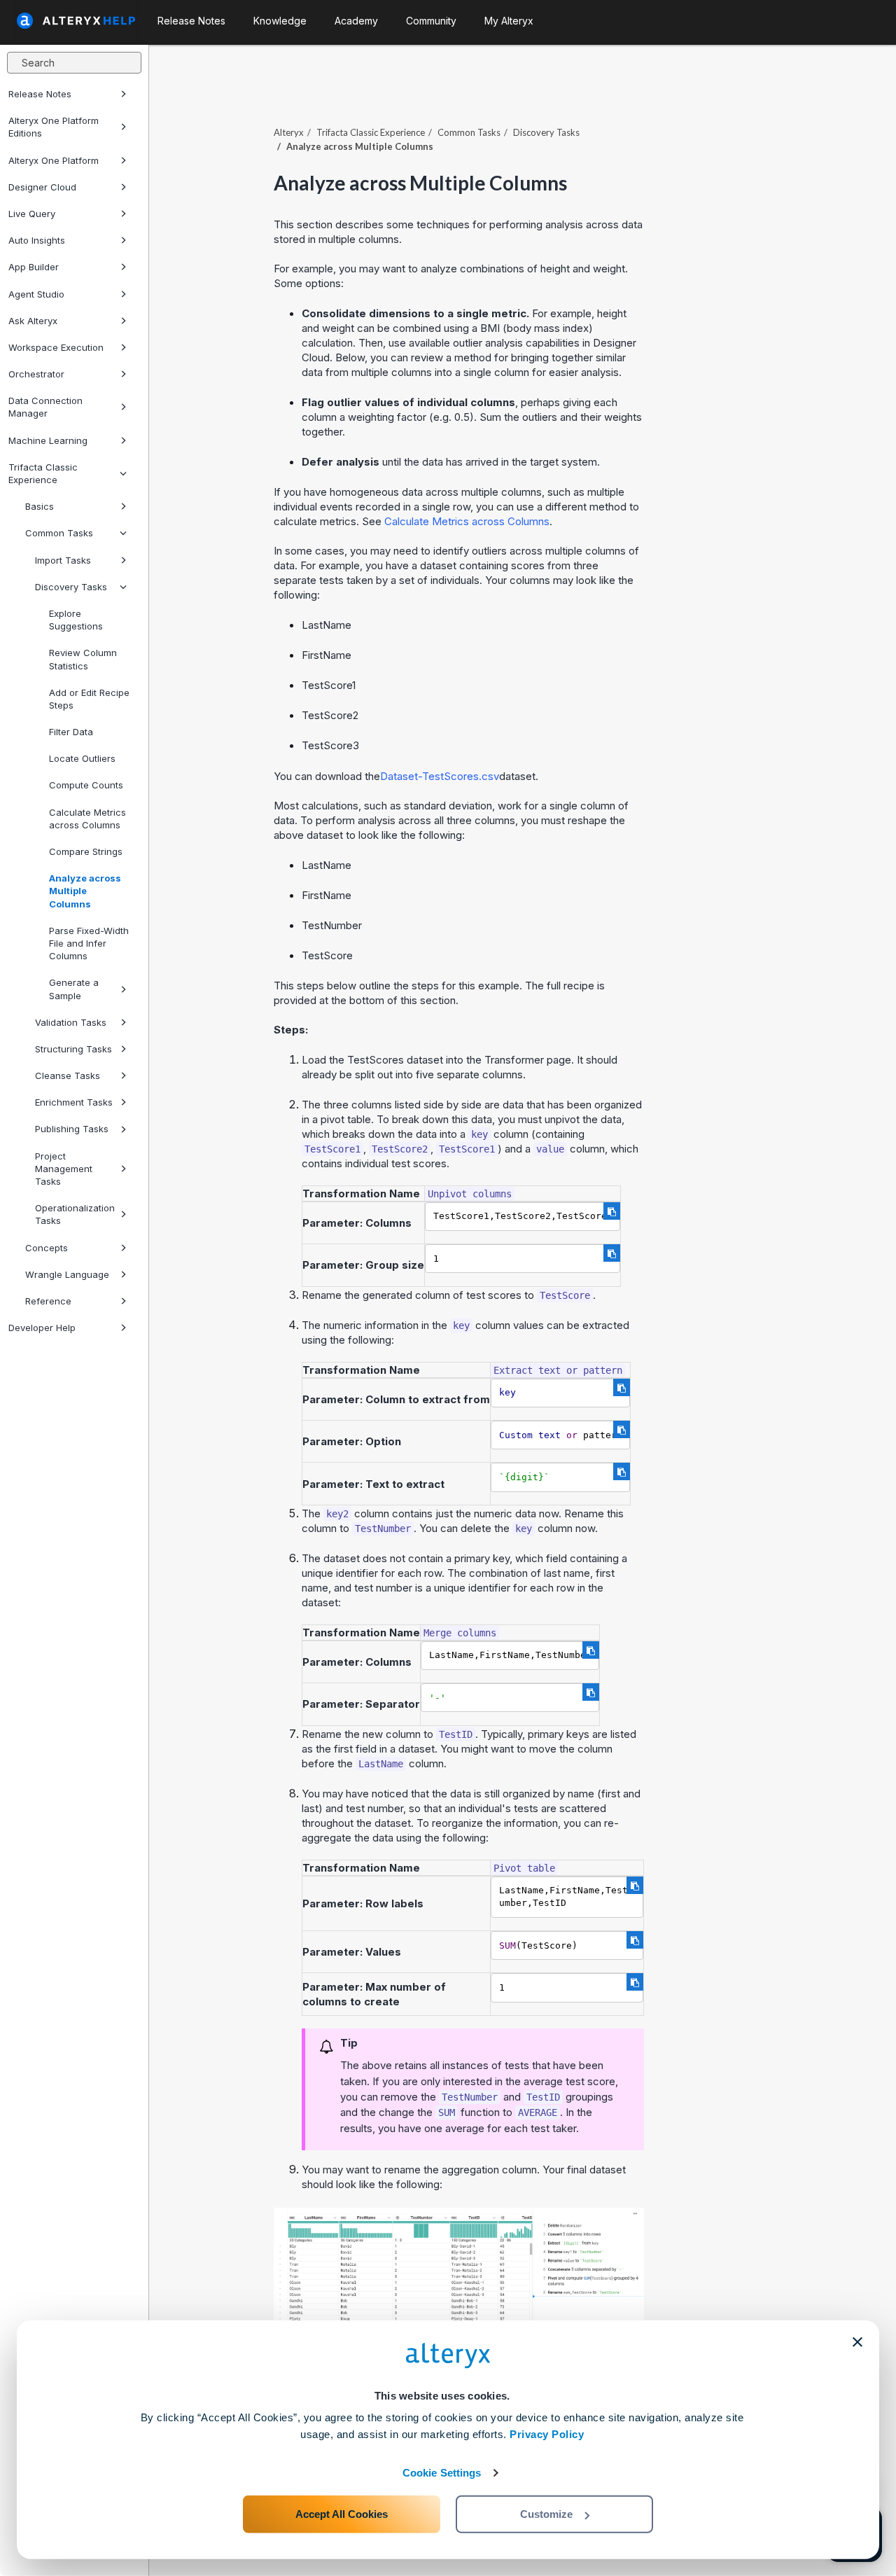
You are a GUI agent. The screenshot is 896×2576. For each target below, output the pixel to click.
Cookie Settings (442, 2473)
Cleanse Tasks (68, 1075)
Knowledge (280, 21)
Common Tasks (59, 533)
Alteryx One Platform (54, 160)
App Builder (34, 267)
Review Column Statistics (83, 659)
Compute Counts (86, 785)
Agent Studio (36, 294)
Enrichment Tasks (74, 1102)
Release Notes (40, 94)
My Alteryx (509, 21)
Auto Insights (37, 240)
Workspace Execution (56, 347)
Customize (546, 2514)
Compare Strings (86, 851)
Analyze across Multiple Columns (85, 891)
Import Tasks (63, 560)
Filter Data (71, 732)
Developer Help (42, 1328)
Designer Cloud (42, 187)
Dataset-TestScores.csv (440, 776)
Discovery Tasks (71, 587)
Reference (48, 1301)
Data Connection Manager (45, 407)
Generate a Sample (74, 989)
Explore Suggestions (76, 620)
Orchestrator (36, 374)
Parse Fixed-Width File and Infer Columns (89, 943)
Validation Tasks (71, 1022)
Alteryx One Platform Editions (54, 127)
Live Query (32, 214)
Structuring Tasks (73, 1049)
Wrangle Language (67, 1274)
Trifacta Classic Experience (43, 473)
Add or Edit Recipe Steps (89, 699)
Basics (40, 506)
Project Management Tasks (64, 1169)
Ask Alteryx (33, 321)
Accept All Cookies (342, 2514)
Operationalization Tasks (75, 1214)
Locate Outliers (82, 758)
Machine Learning (48, 440)
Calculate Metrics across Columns (87, 819)
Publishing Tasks (72, 1129)
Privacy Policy (547, 2434)
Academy (356, 21)
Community (431, 21)
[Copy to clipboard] (612, 1211)
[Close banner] (857, 2342)
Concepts (47, 1248)
